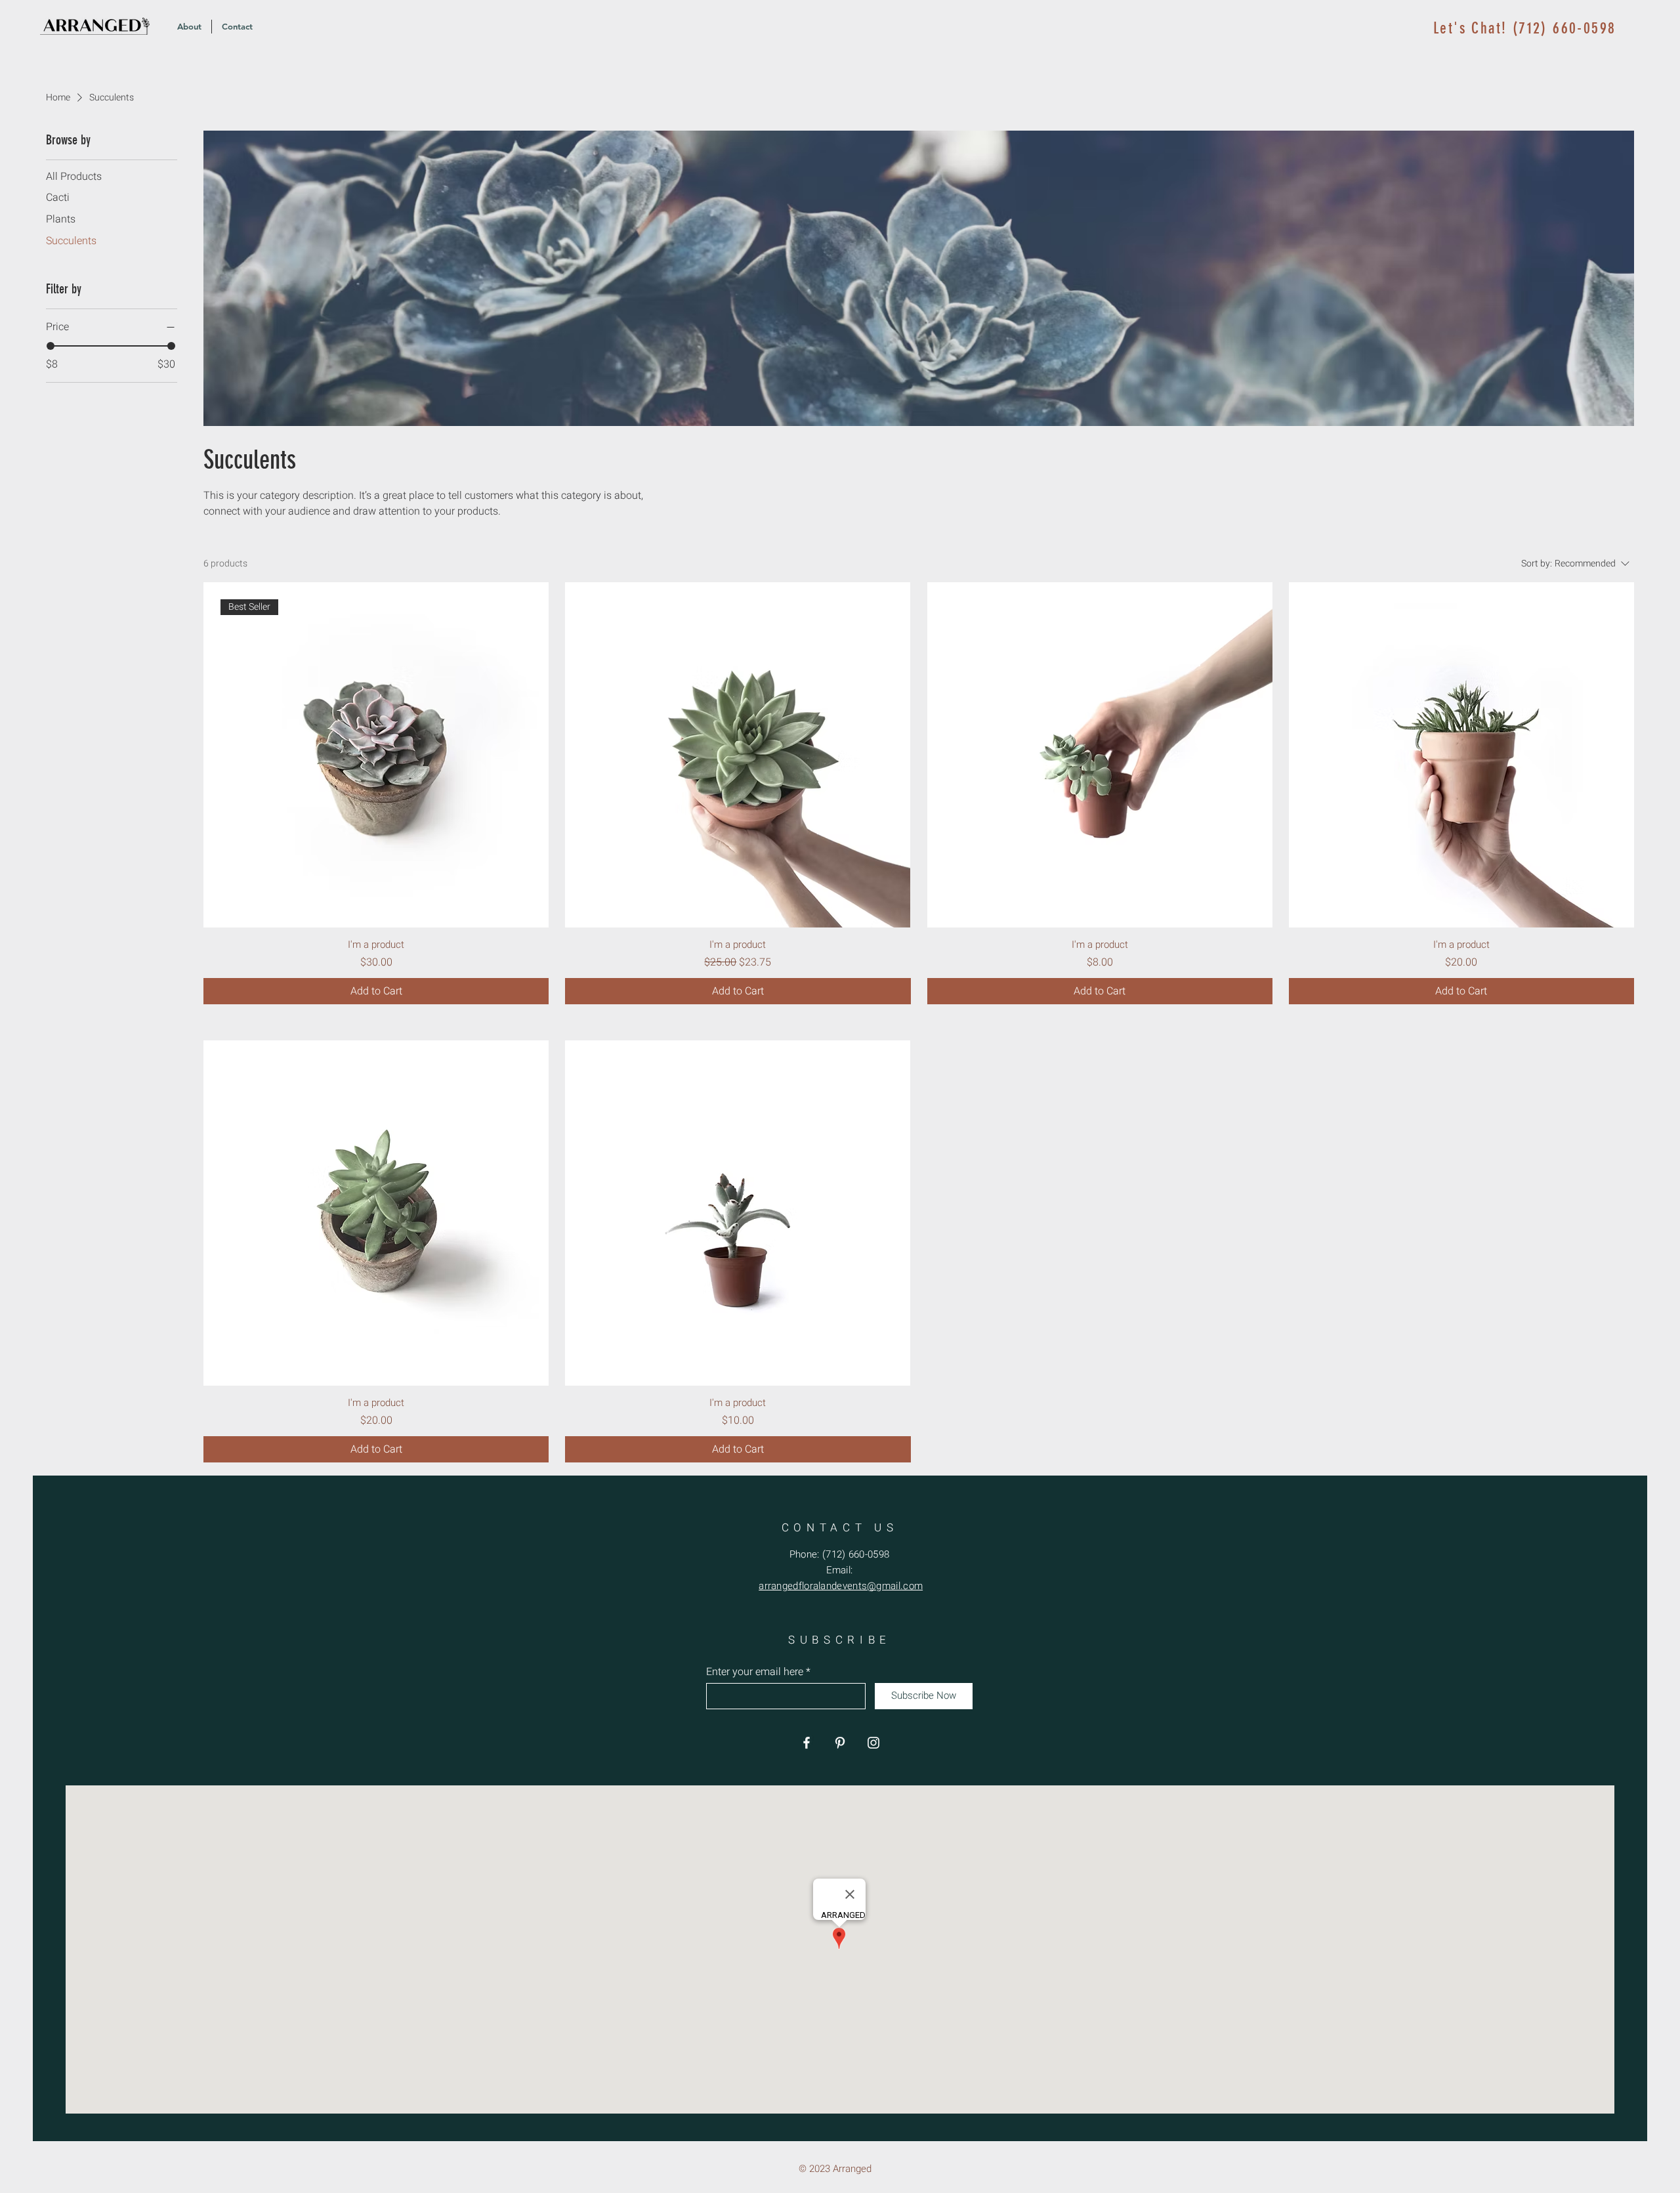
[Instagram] (873, 1743)
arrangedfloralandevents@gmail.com (841, 1586)
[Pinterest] (840, 1743)
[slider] (51, 346)
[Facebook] (807, 1743)
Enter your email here (755, 1672)
